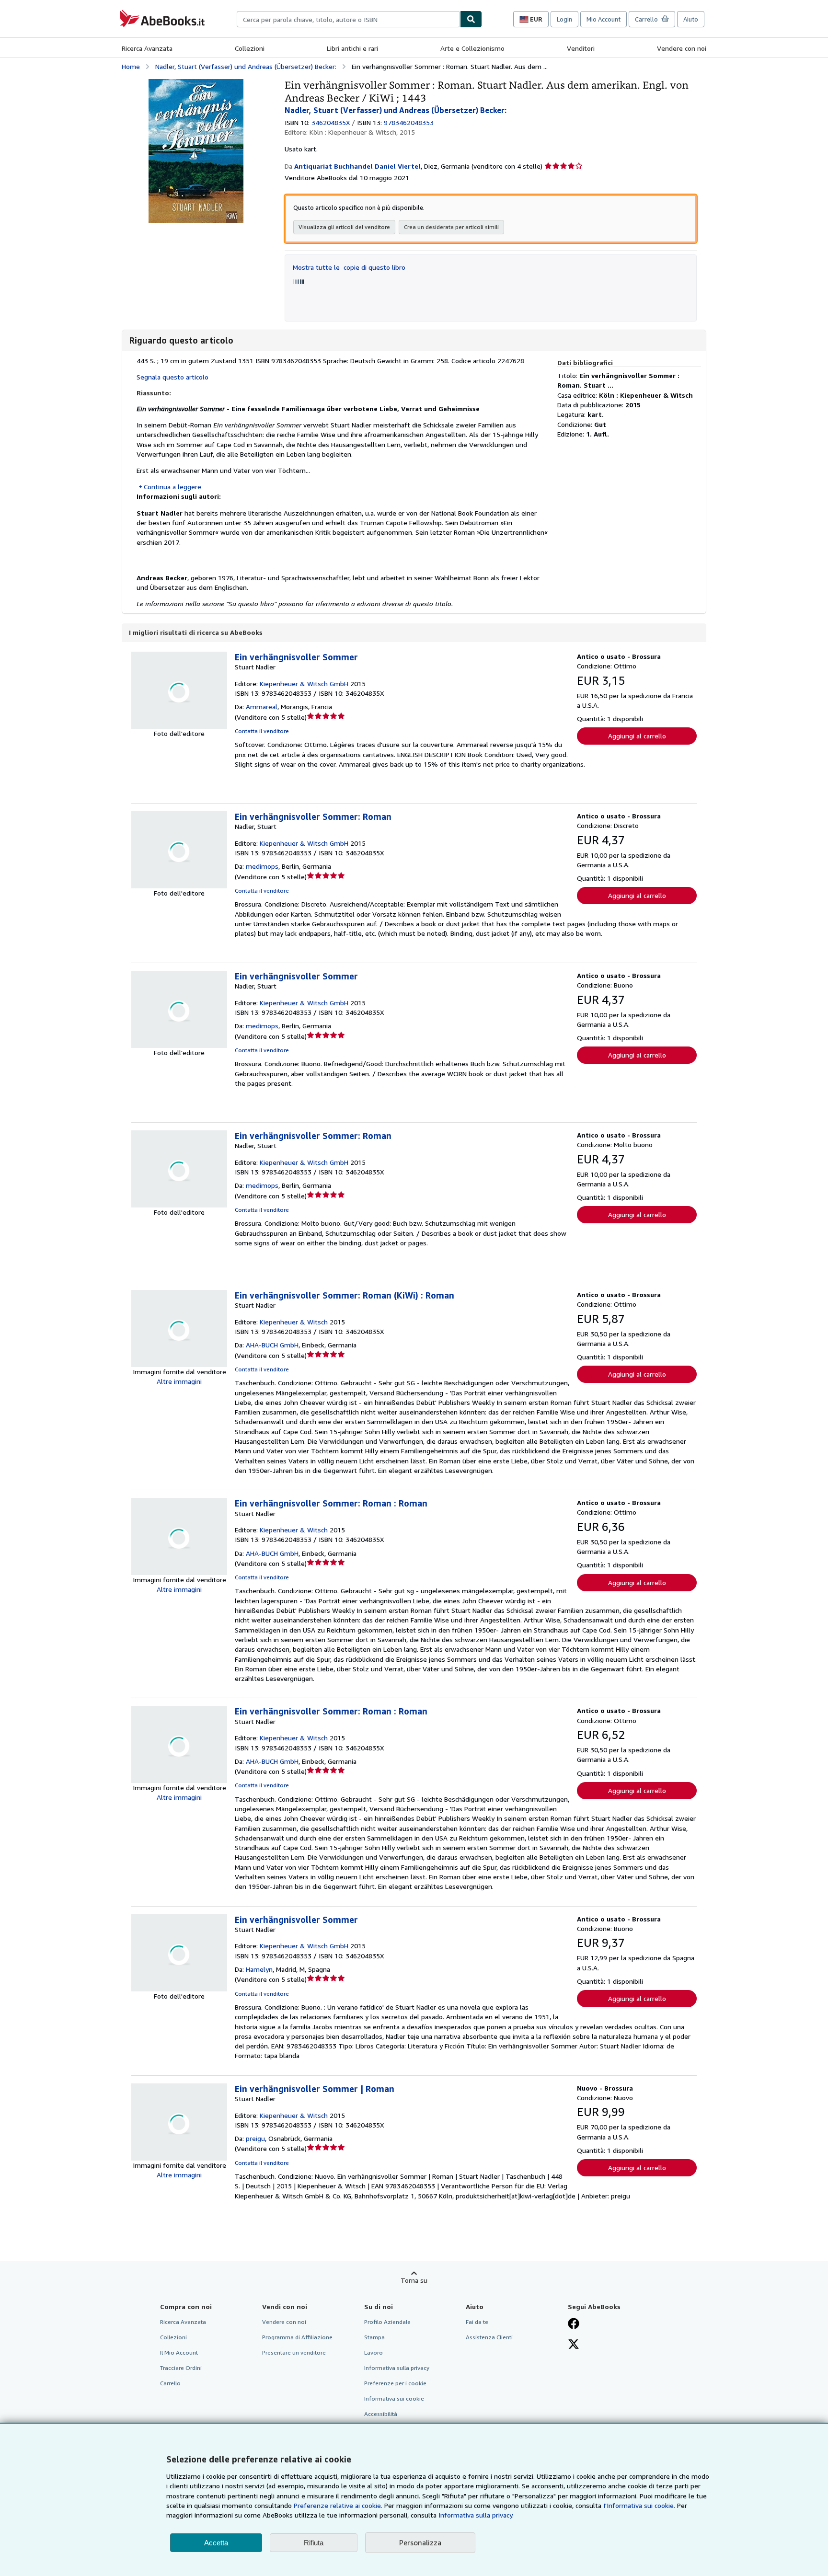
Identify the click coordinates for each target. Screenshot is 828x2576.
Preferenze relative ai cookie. (338, 2505)
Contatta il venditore (262, 731)
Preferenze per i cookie (395, 2383)
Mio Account (604, 19)
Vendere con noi (682, 48)
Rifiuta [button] (314, 2543)
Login (564, 19)
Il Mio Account (179, 2352)
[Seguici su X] (574, 2345)
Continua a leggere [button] (172, 487)
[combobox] (348, 19)
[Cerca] (471, 19)
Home (131, 66)
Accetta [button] (216, 2543)
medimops (262, 866)
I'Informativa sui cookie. (639, 2505)
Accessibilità (381, 2414)
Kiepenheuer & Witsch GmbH (304, 684)
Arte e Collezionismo (472, 48)
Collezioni (250, 48)
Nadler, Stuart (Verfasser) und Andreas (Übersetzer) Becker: (246, 66)
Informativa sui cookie (394, 2398)
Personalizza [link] (420, 2542)
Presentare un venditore (294, 2352)
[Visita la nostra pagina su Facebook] (574, 2324)
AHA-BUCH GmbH (272, 1345)
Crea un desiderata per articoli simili (451, 227)
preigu (255, 2138)
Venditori (581, 48)
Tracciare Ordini (181, 2368)
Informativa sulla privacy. (476, 2515)
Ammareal (262, 707)
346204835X (331, 122)
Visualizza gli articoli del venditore (344, 227)
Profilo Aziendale (387, 2322)
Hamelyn (259, 1969)
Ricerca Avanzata (147, 48)
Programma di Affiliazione (297, 2337)
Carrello (170, 2383)
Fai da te (477, 2322)
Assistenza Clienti (489, 2337)
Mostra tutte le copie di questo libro (349, 267)
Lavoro (374, 2352)
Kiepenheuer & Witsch (294, 1322)
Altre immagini (179, 1381)
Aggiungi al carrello (637, 736)
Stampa (374, 2337)
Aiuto (691, 19)
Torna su (414, 2280)
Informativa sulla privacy (397, 2368)
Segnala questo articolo (172, 377)
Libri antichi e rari (352, 48)
